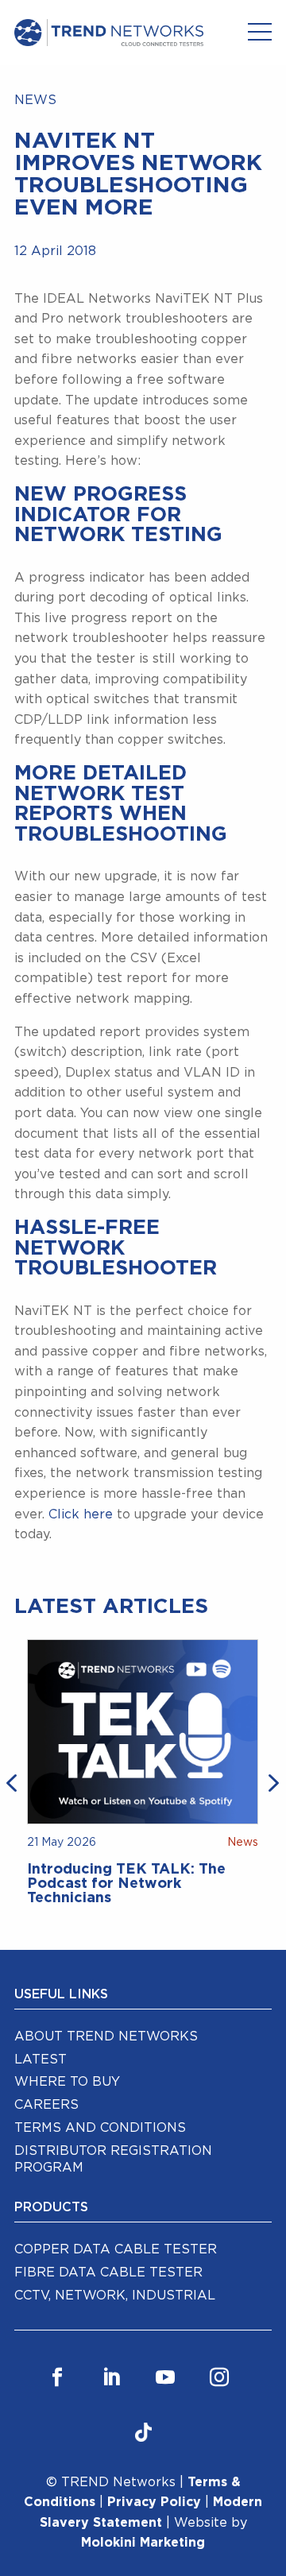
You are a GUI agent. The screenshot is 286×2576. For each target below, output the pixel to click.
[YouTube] (165, 2378)
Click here (81, 1514)
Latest (41, 2060)
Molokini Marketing (143, 2543)
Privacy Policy (154, 2502)
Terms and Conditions (100, 2128)
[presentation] (14, 1781)
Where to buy (67, 2082)
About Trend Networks (106, 2036)
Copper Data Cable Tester (116, 2249)
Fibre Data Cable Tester (108, 2272)
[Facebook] (57, 2378)
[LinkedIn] (111, 2378)
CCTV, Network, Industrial (115, 2296)
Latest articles (111, 1607)
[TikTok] (143, 2434)
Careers (46, 2105)
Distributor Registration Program (113, 2159)
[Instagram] (219, 2378)
